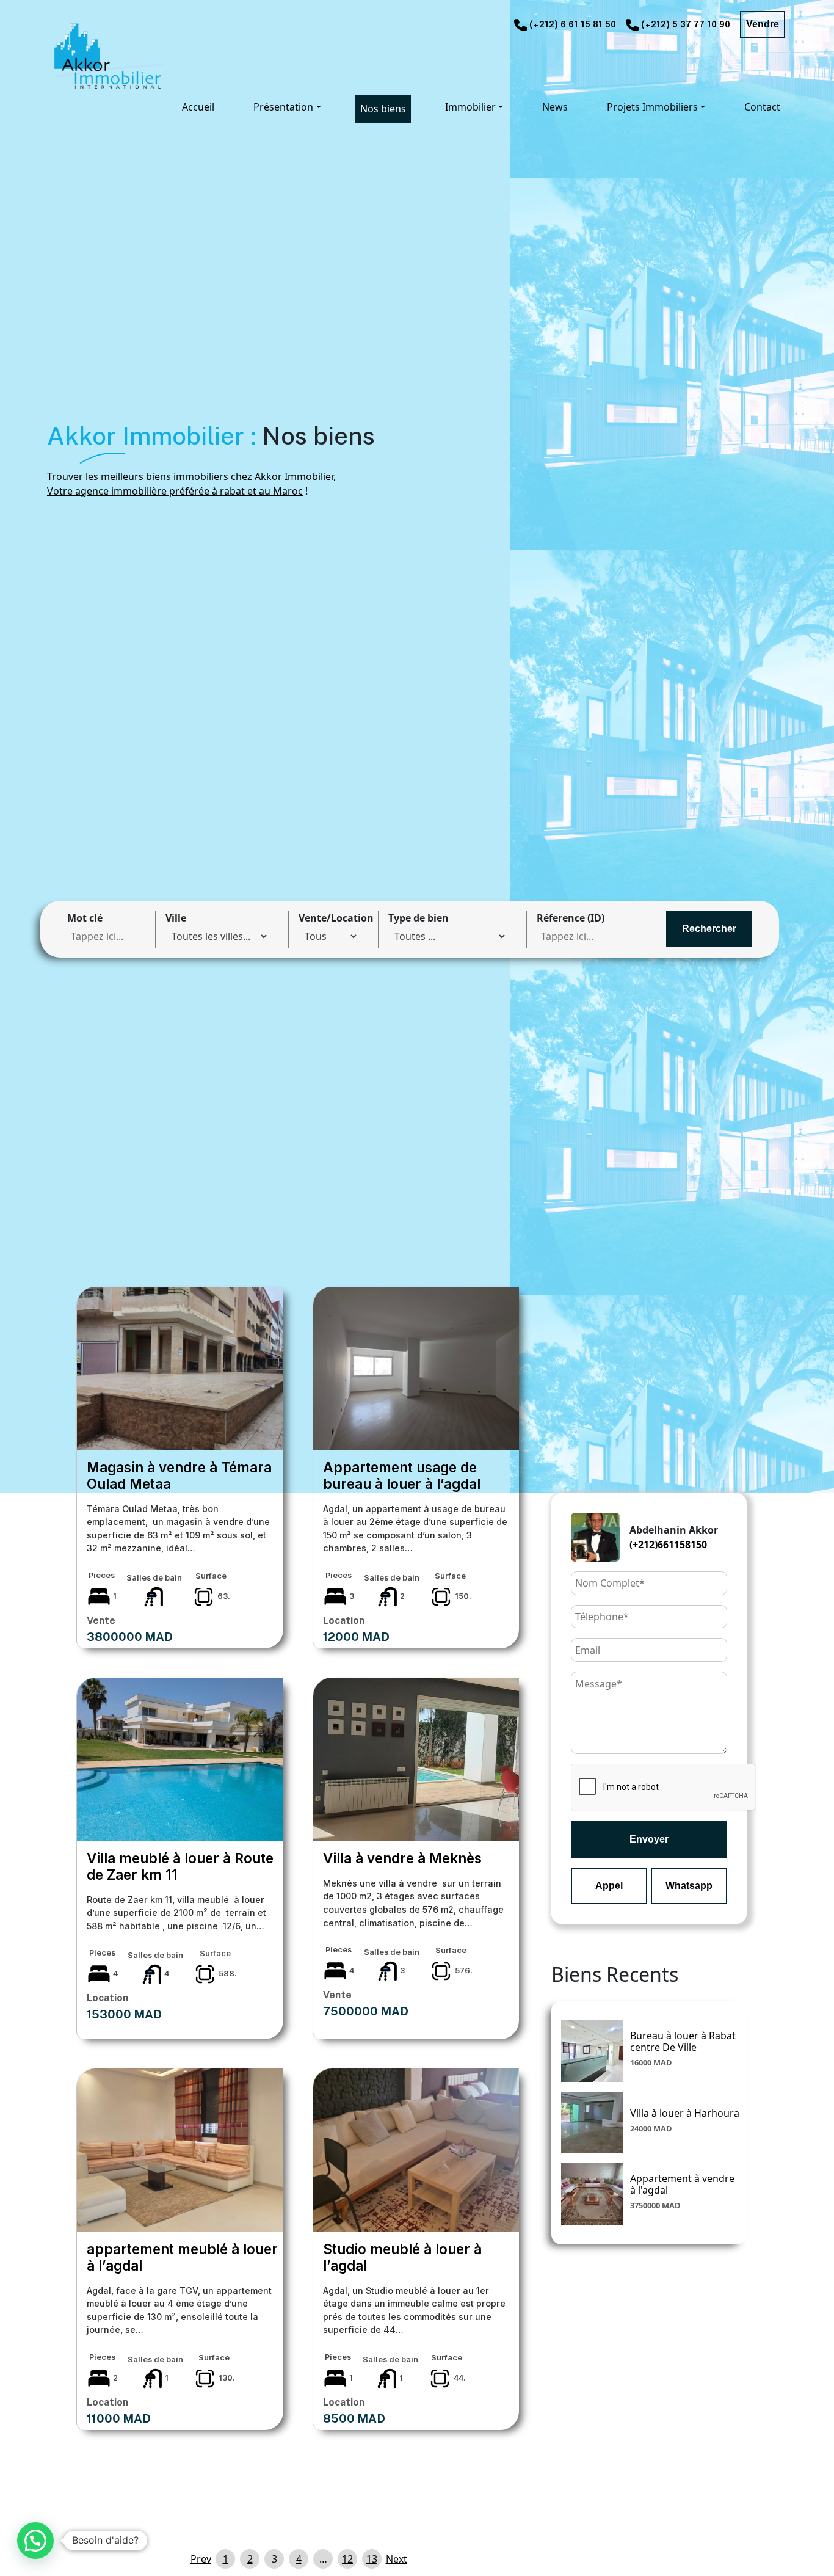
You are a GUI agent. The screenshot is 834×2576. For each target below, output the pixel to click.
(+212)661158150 (668, 1545)
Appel (609, 1886)
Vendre (763, 24)
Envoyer (649, 1839)
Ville (176, 918)
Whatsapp (689, 1886)
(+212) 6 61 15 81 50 (573, 25)
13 (372, 2559)
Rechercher (709, 929)
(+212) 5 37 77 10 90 (686, 25)
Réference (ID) (571, 918)
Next (396, 2559)
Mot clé (85, 918)
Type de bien (419, 918)
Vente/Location (336, 918)
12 (347, 2559)
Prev (201, 2559)
